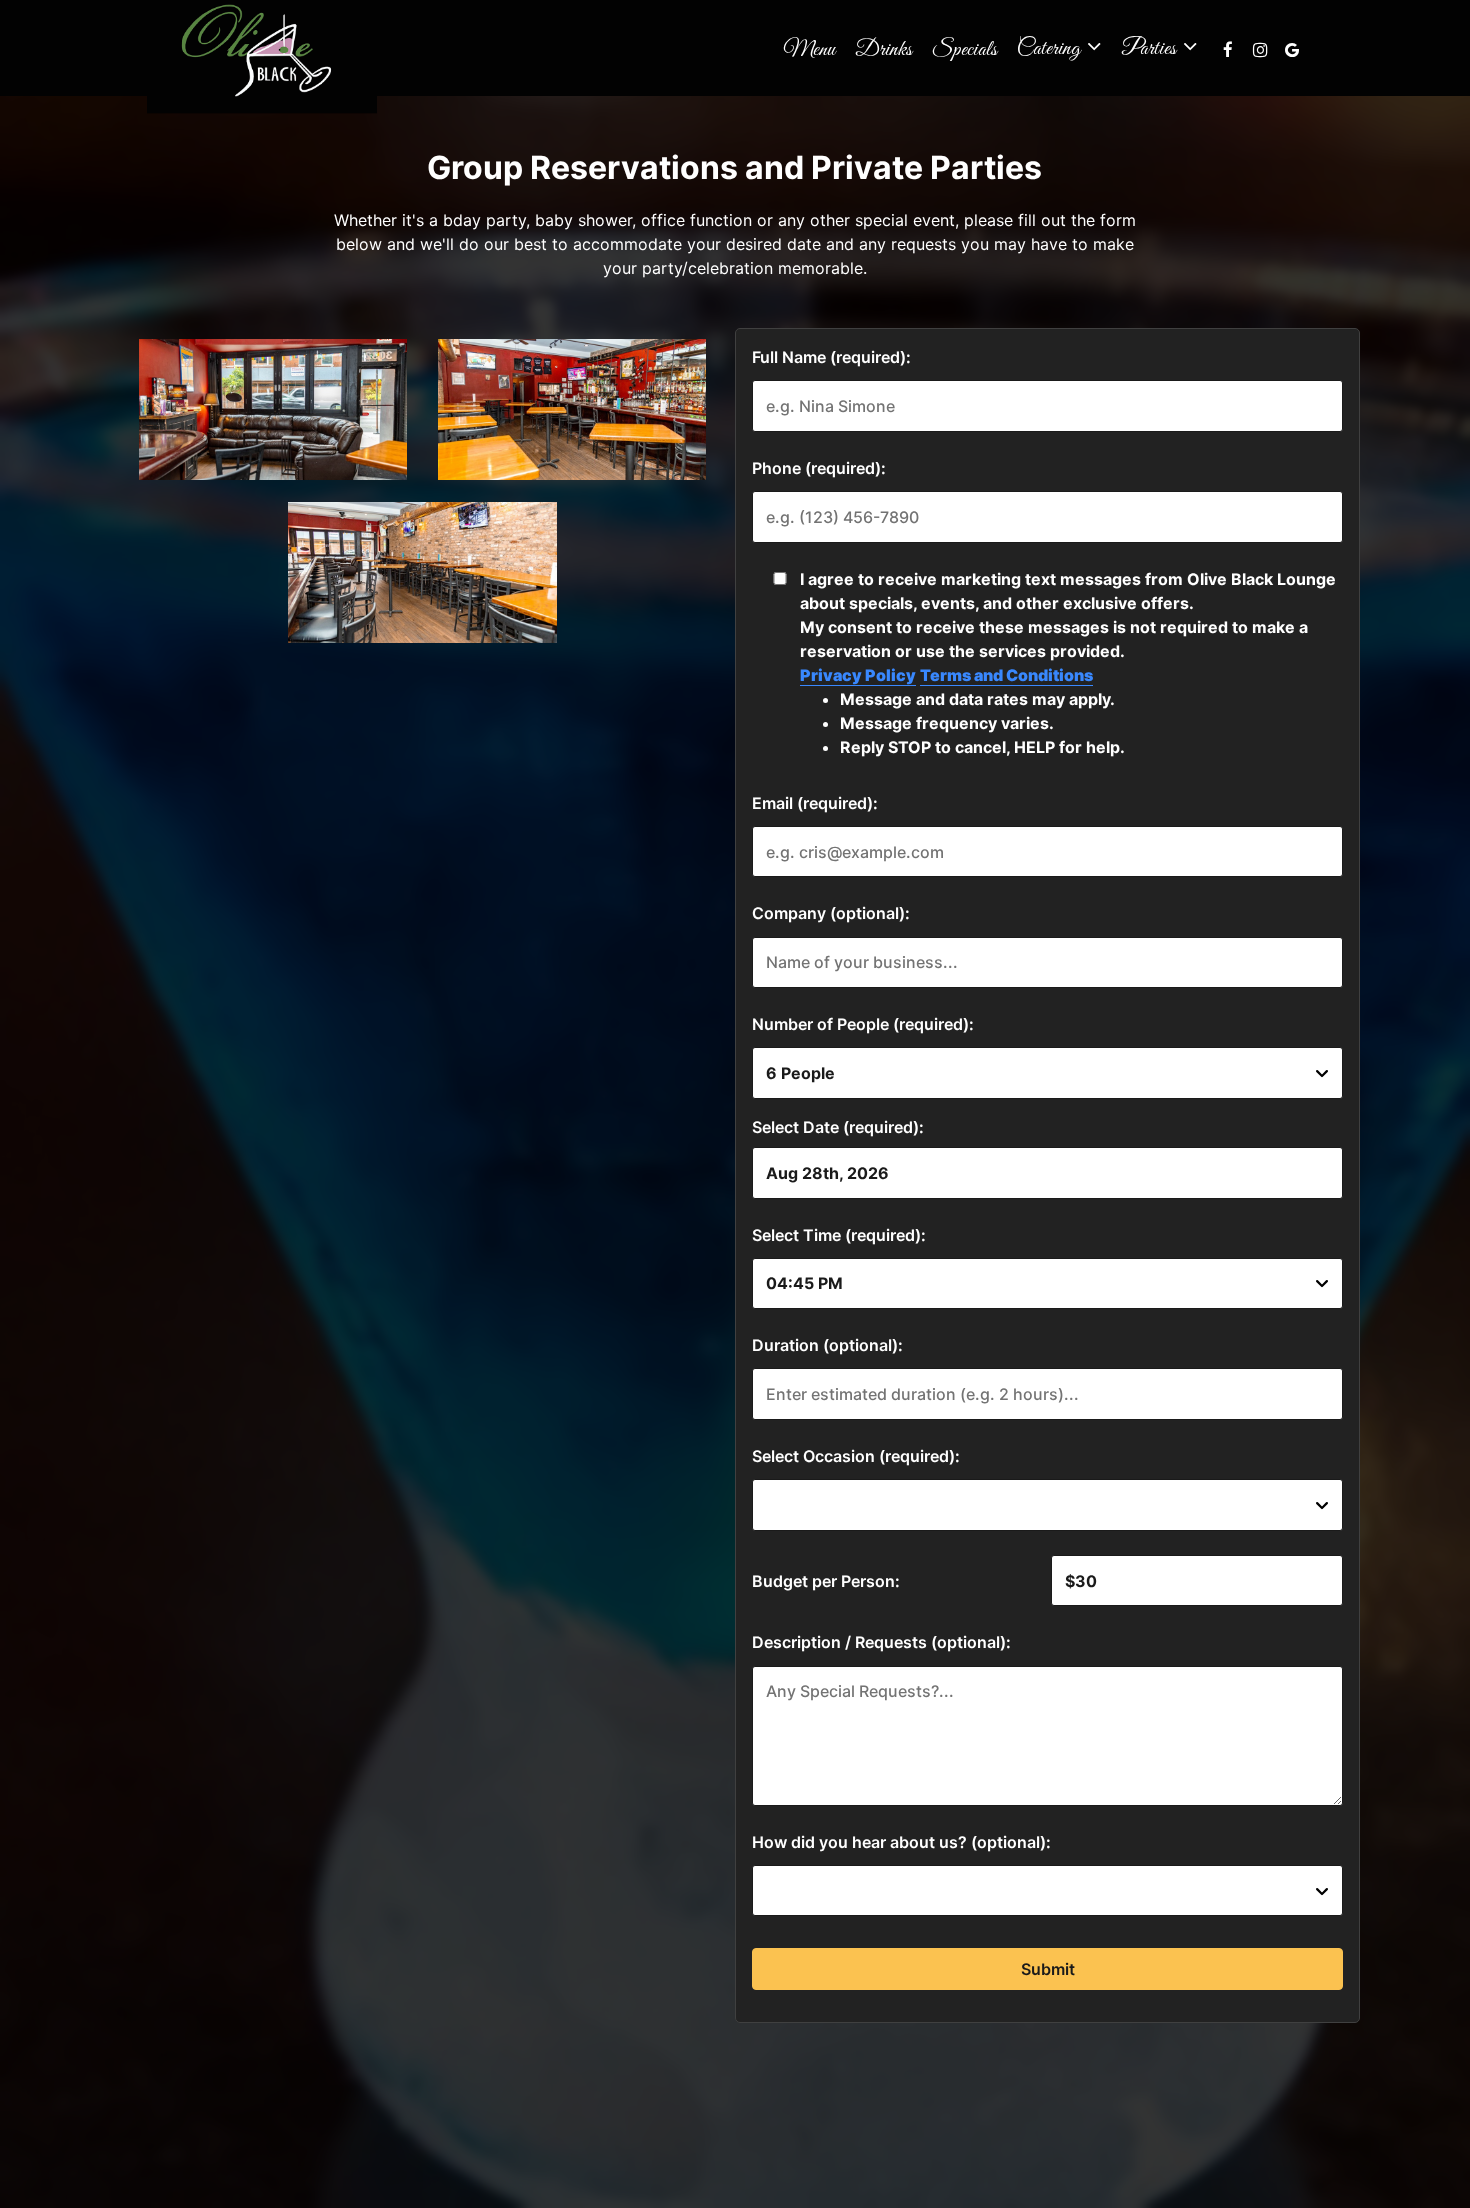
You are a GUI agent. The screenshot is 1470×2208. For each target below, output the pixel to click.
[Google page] (1292, 50)
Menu (809, 50)
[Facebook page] (1228, 50)
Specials (964, 50)
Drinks (883, 50)
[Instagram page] (1260, 50)
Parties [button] (1150, 47)
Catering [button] (1050, 47)
